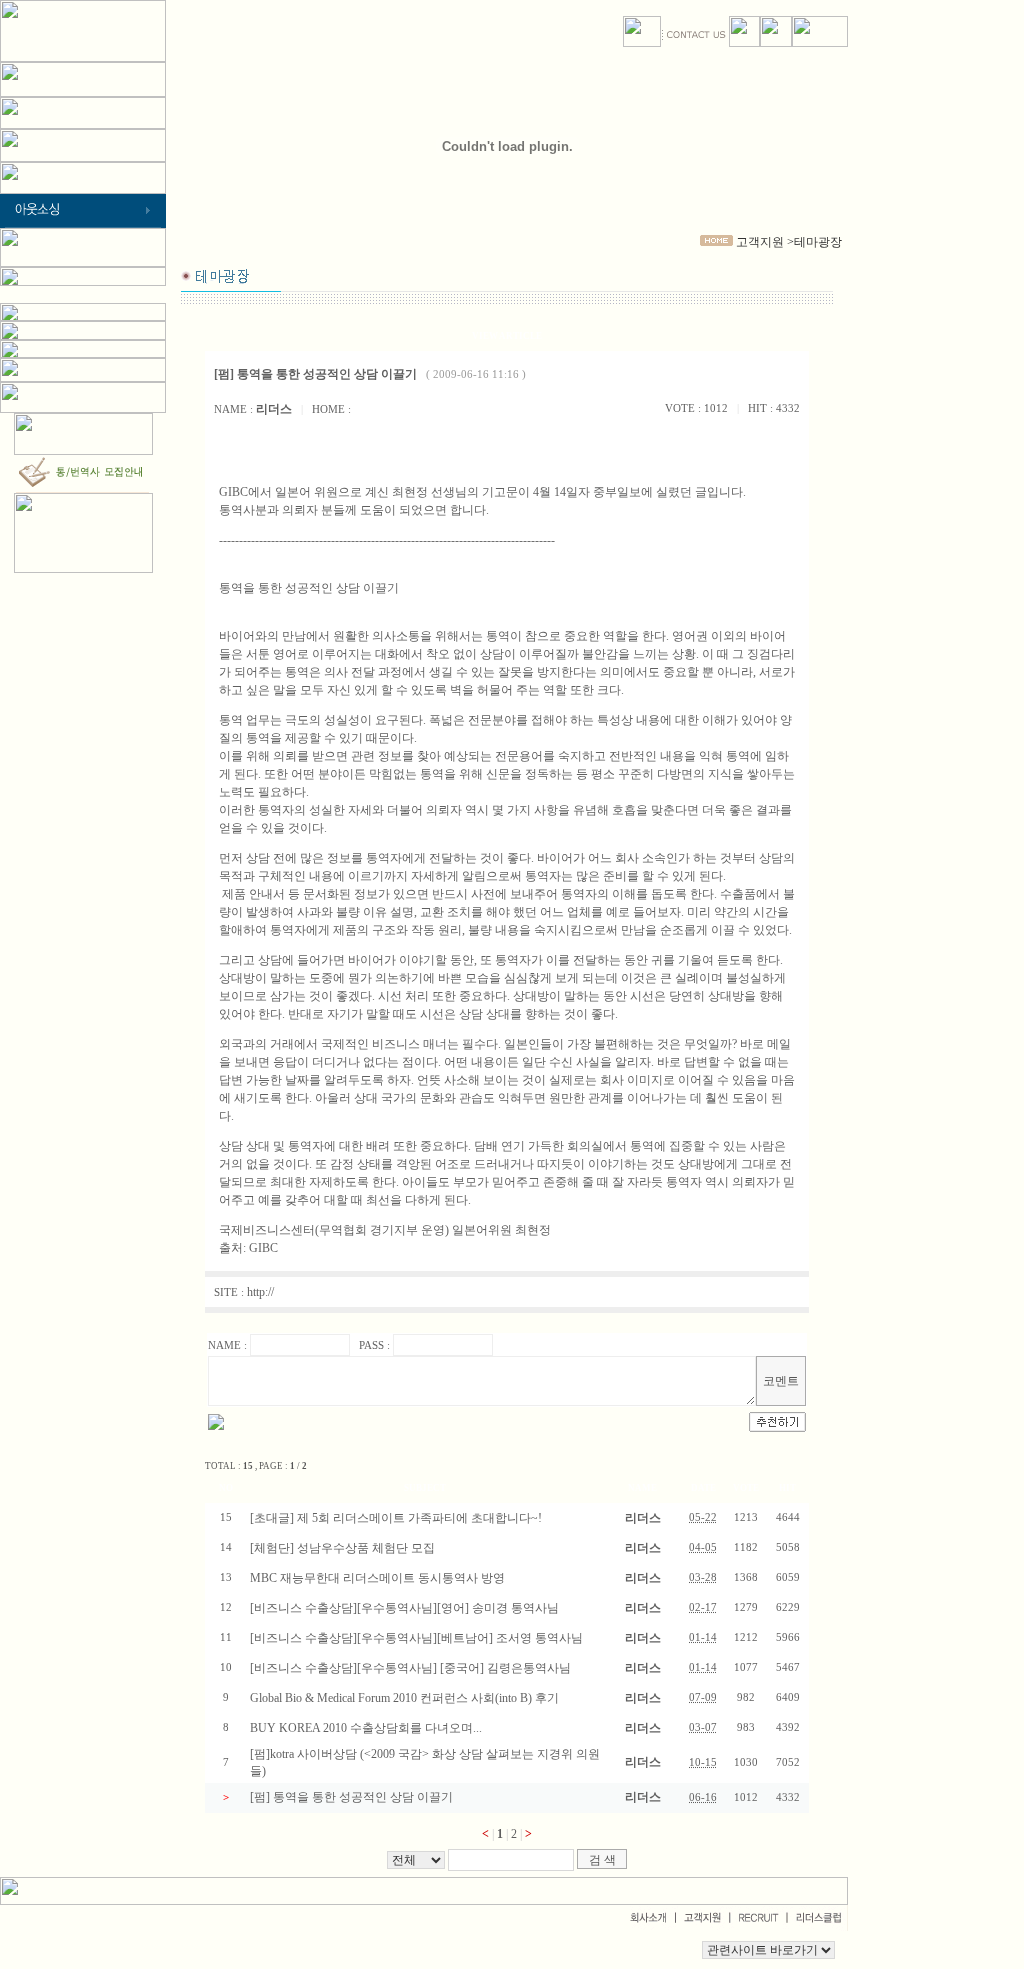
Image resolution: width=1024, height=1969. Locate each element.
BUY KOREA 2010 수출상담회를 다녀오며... (366, 1728)
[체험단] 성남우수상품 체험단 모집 (342, 1548)
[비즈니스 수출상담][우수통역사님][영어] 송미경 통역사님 (404, 1608)
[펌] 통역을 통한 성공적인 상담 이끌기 (351, 1797)
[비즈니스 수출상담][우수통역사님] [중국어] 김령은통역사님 (410, 1668)
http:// (260, 1292)
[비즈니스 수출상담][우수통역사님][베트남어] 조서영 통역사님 (416, 1638)
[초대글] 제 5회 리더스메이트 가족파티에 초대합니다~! (396, 1518)
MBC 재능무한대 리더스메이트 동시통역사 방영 (377, 1578)
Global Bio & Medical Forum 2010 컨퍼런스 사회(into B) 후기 (404, 1698)
